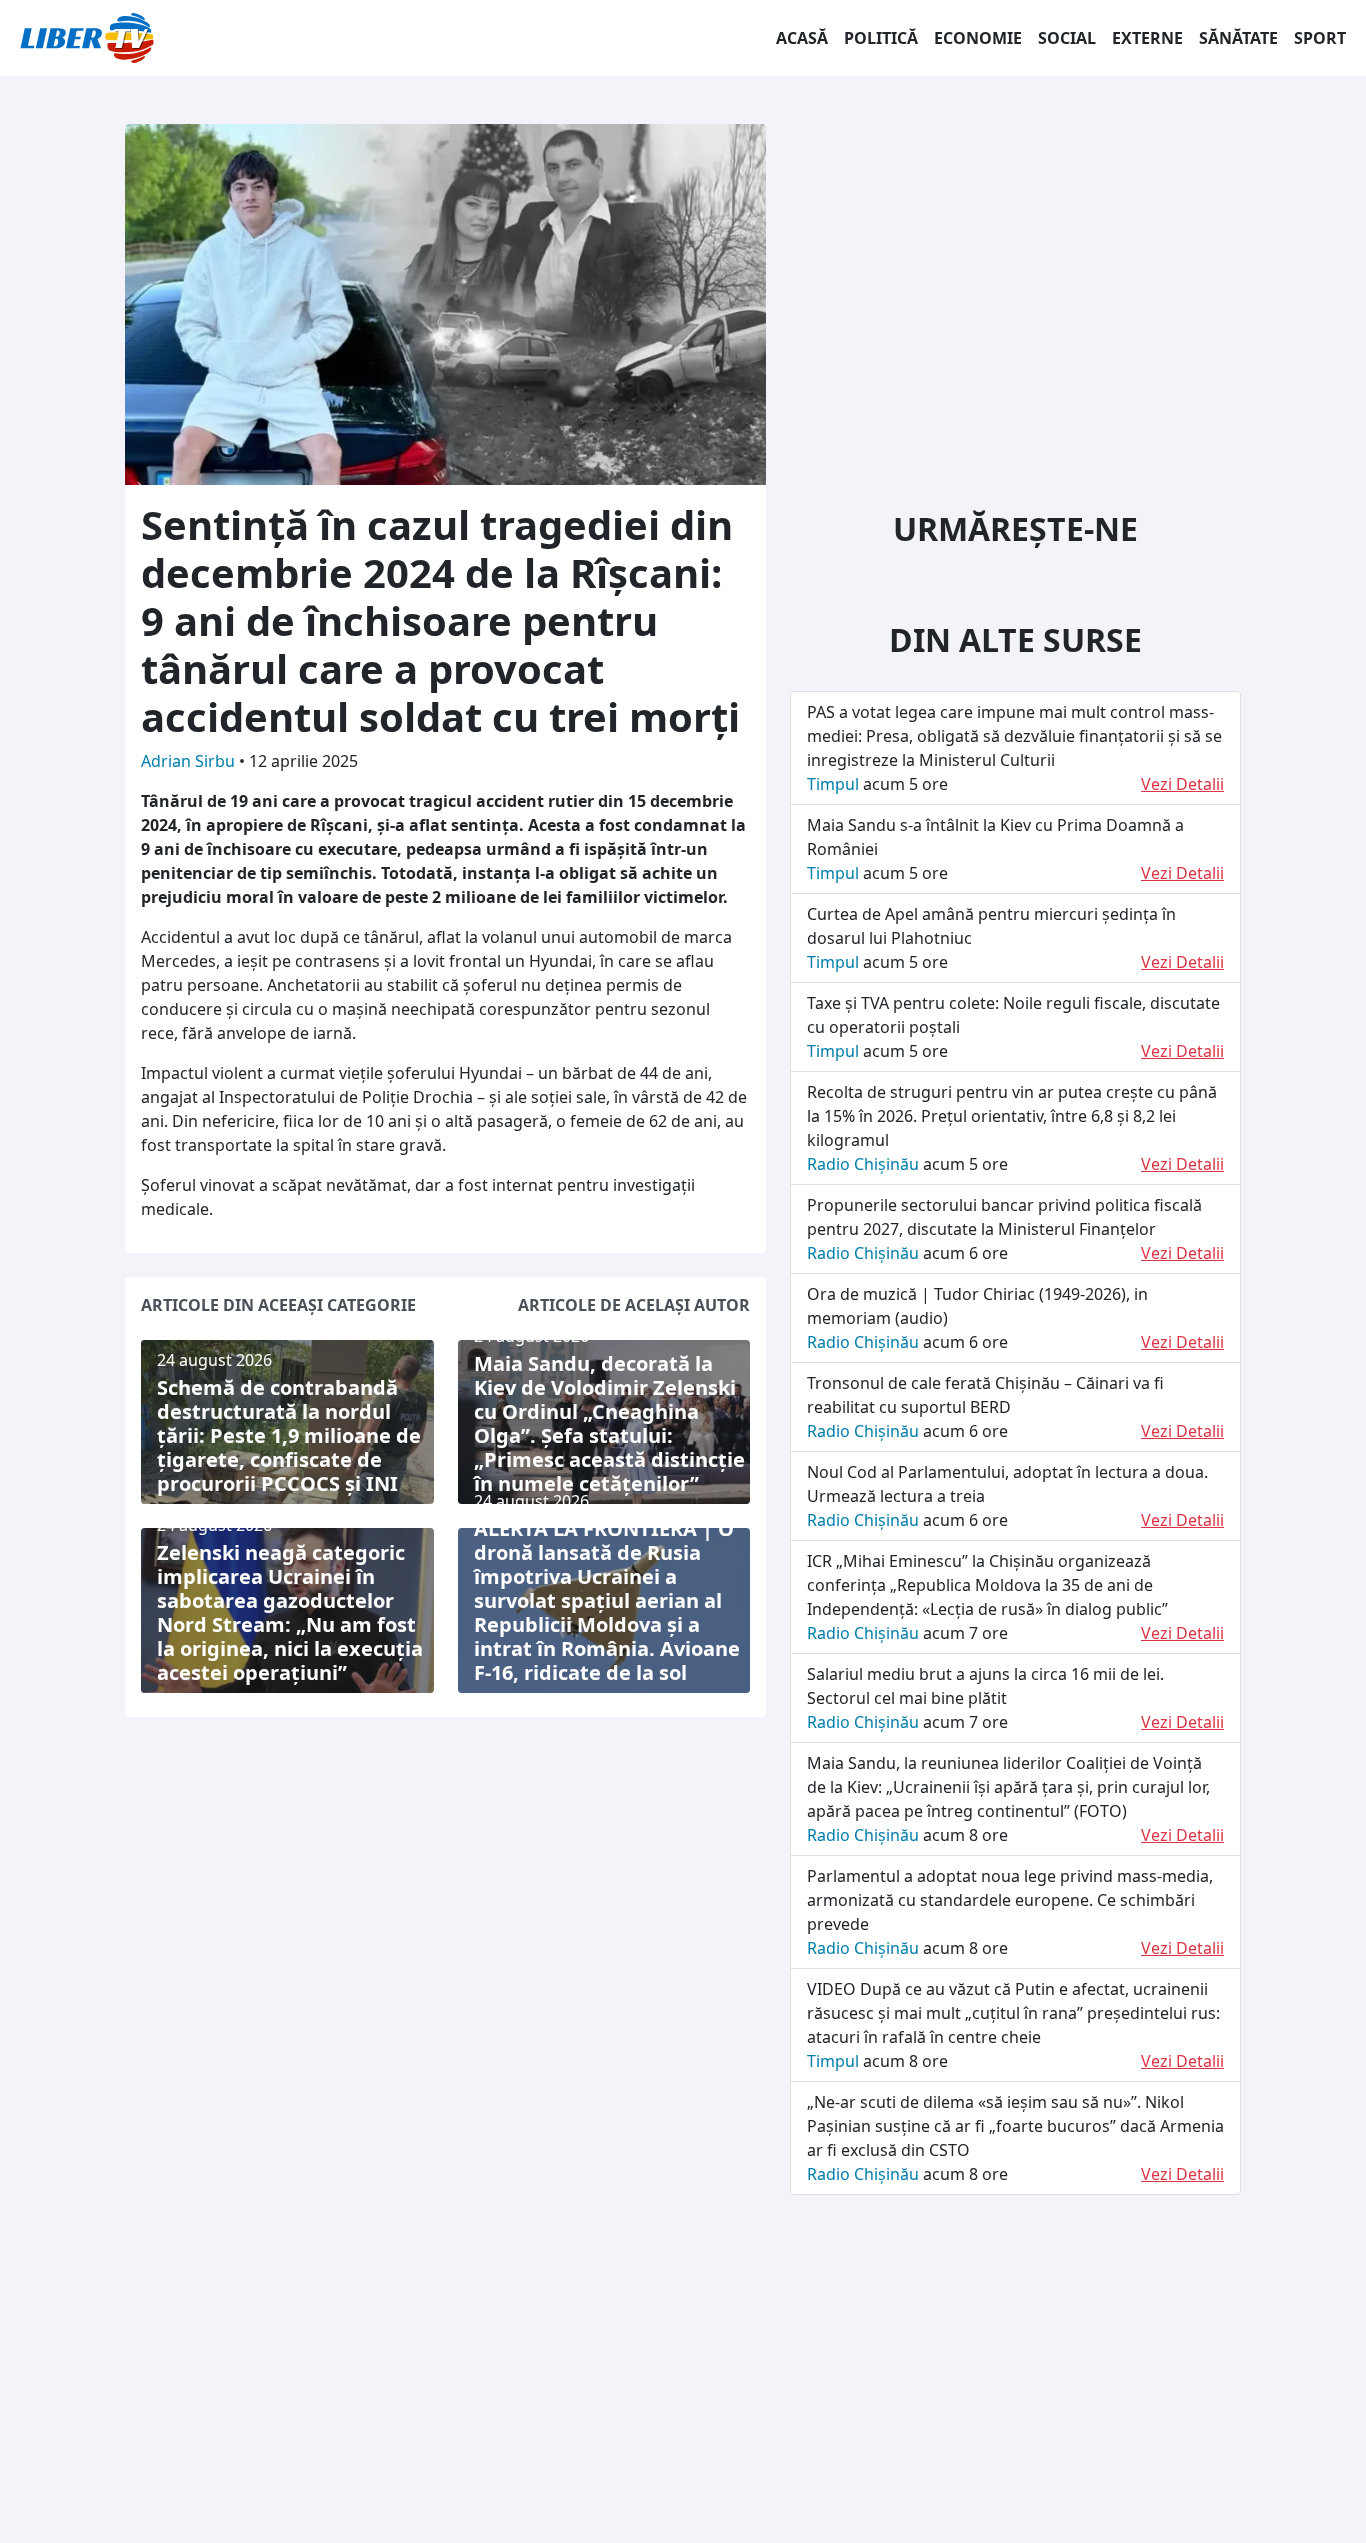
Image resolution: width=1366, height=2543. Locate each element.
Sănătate (1238, 38)
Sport (1320, 38)
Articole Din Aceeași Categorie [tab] (278, 1305)
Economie (978, 38)
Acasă (802, 38)
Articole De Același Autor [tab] (634, 1305)
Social (1067, 38)
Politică (881, 38)
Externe (1147, 38)
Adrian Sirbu (190, 761)
